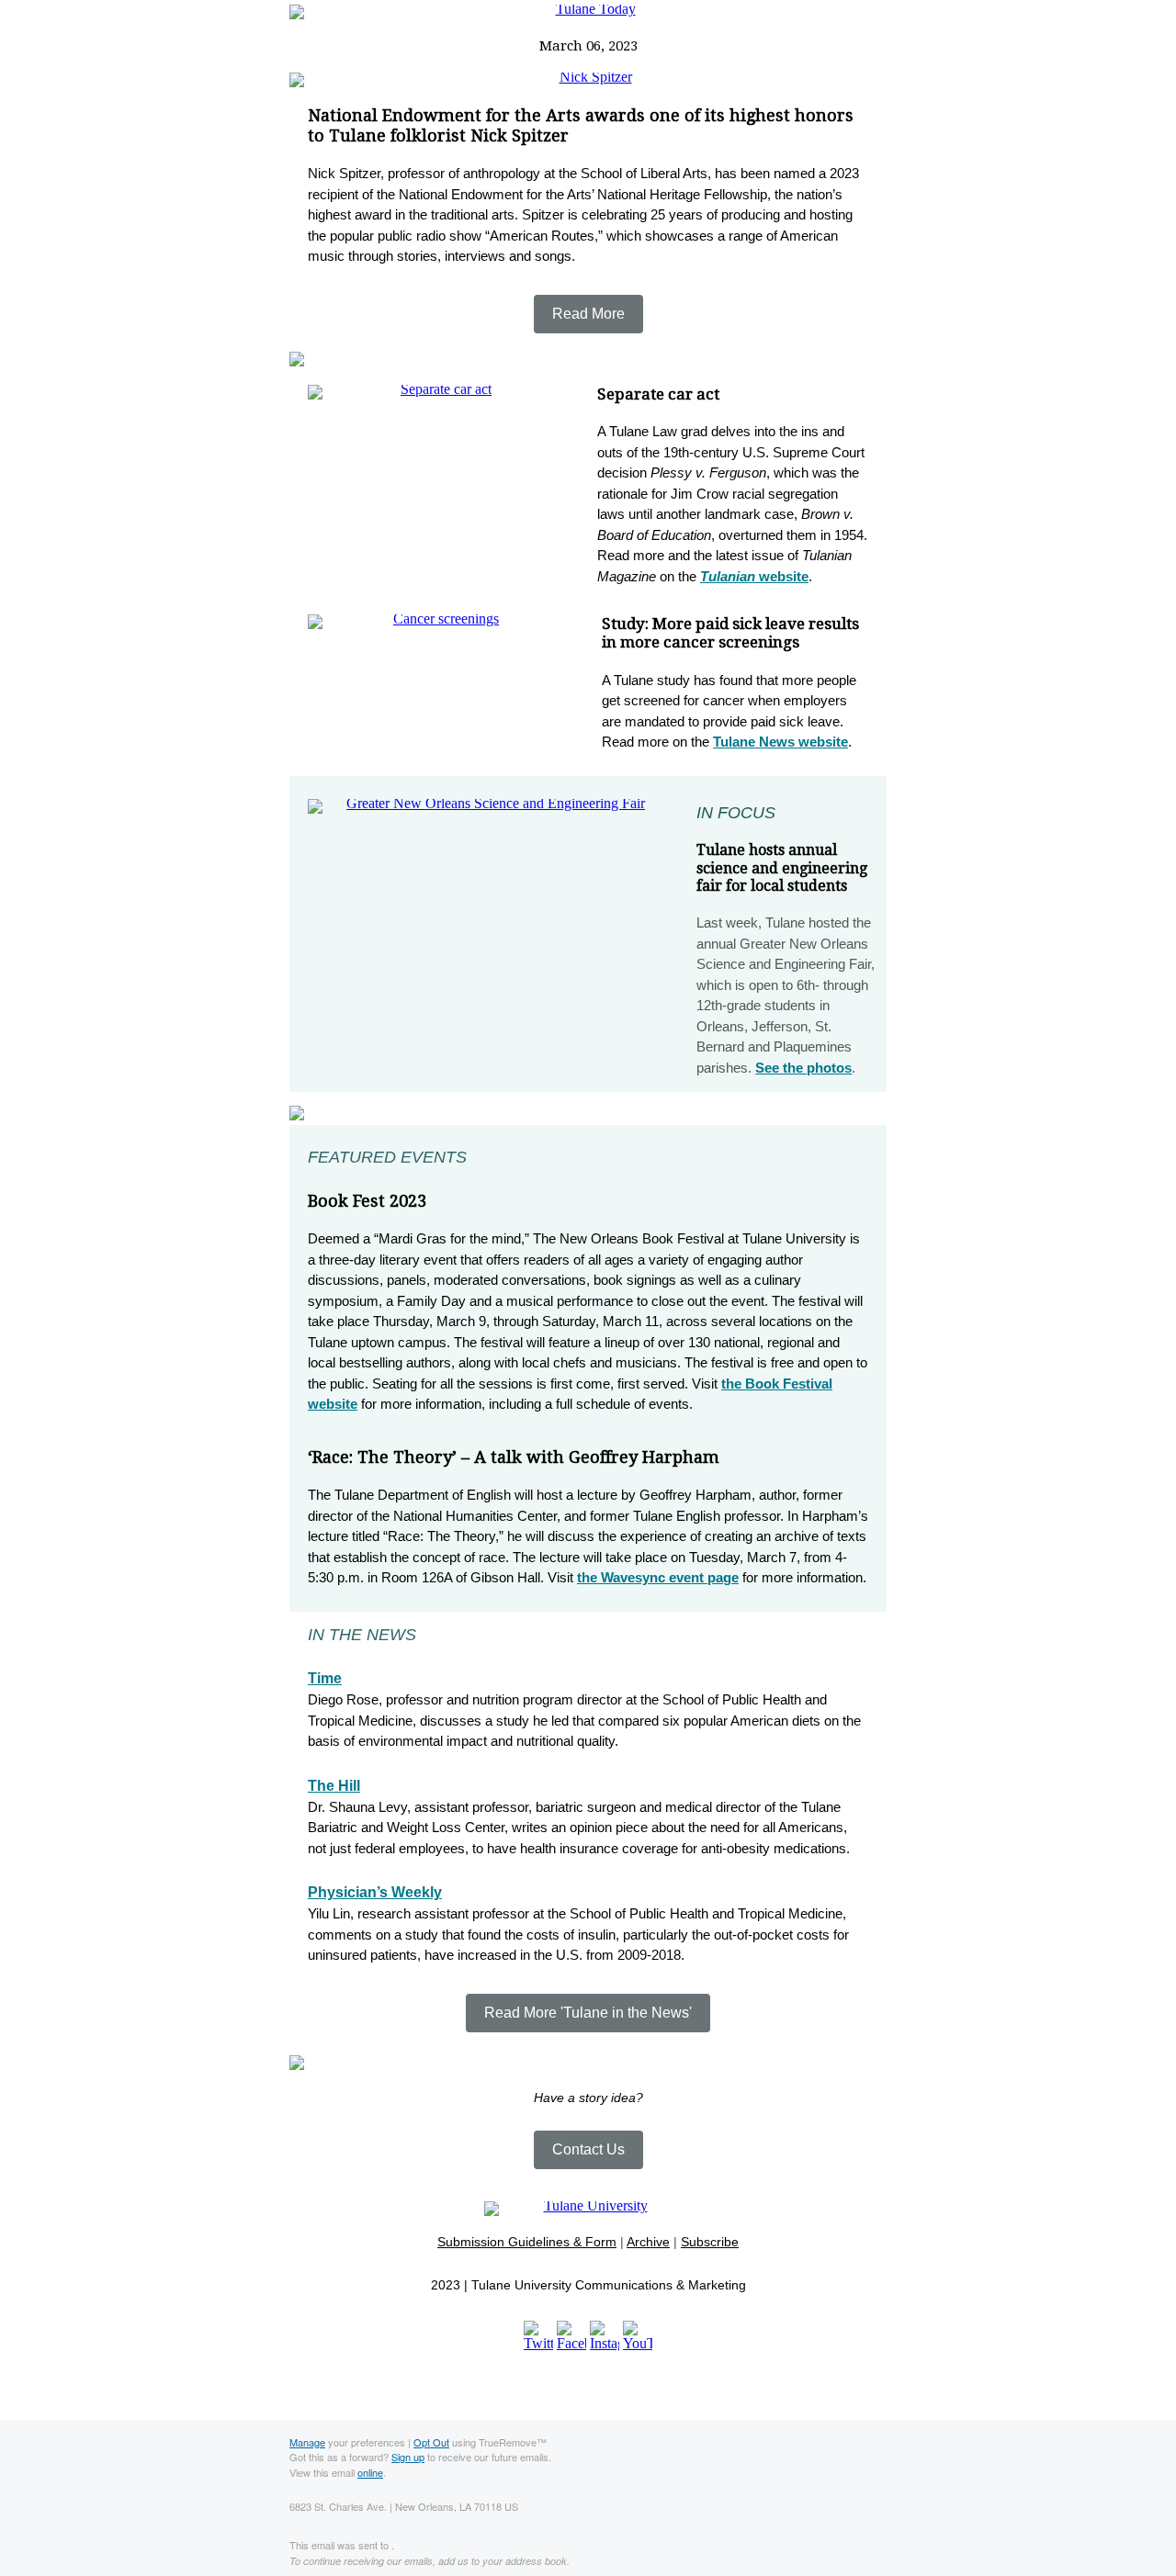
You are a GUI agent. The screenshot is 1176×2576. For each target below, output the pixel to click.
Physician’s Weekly (375, 1892)
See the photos (803, 1068)
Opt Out (431, 2442)
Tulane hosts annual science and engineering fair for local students (782, 867)
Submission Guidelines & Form (527, 2242)
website (754, 576)
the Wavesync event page (658, 1577)
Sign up (408, 2457)
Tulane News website (780, 742)
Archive (648, 2242)
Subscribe (710, 2242)
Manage (307, 2442)
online (370, 2472)
